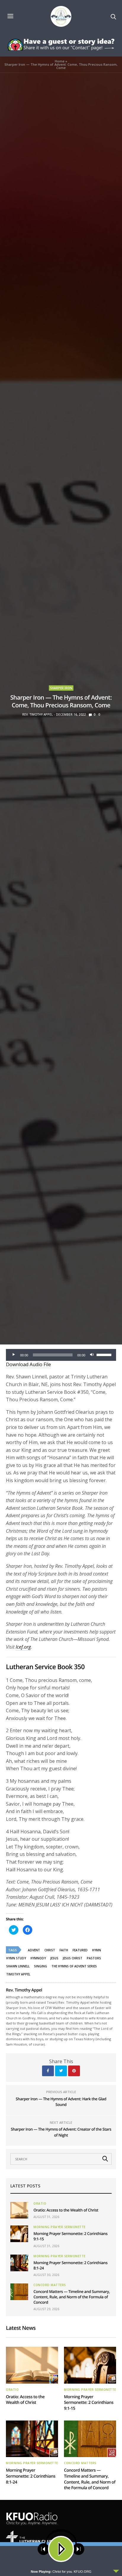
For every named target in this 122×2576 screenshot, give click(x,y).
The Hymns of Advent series (74, 1966)
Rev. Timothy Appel (37, 714)
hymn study (16, 1958)
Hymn (97, 1950)
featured (80, 1950)
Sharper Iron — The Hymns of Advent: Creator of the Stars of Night (61, 2132)
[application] (61, 1355)
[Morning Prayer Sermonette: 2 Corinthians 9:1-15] (19, 2234)
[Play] (14, 1355)
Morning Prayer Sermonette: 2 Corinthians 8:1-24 (31, 2476)
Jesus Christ (73, 1958)
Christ (50, 1950)
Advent (34, 1950)
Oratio (40, 2203)
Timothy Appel (18, 1974)
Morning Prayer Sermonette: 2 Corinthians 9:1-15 (89, 2403)
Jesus (54, 1958)
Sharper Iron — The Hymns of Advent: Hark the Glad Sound (61, 2102)
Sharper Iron (61, 688)
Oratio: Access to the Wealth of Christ (66, 2210)
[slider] (105, 1354)
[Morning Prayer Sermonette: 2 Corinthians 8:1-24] (19, 2263)
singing (41, 1966)
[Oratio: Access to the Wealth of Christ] (19, 2210)
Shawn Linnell (18, 1966)
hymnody (38, 1958)
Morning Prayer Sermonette (60, 2227)
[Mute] (92, 1355)
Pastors (94, 1958)
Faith (64, 1950)
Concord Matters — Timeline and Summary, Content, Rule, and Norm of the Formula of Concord (72, 2297)
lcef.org (23, 1647)
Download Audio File (28, 1364)
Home (60, 61)
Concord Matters (50, 2285)
